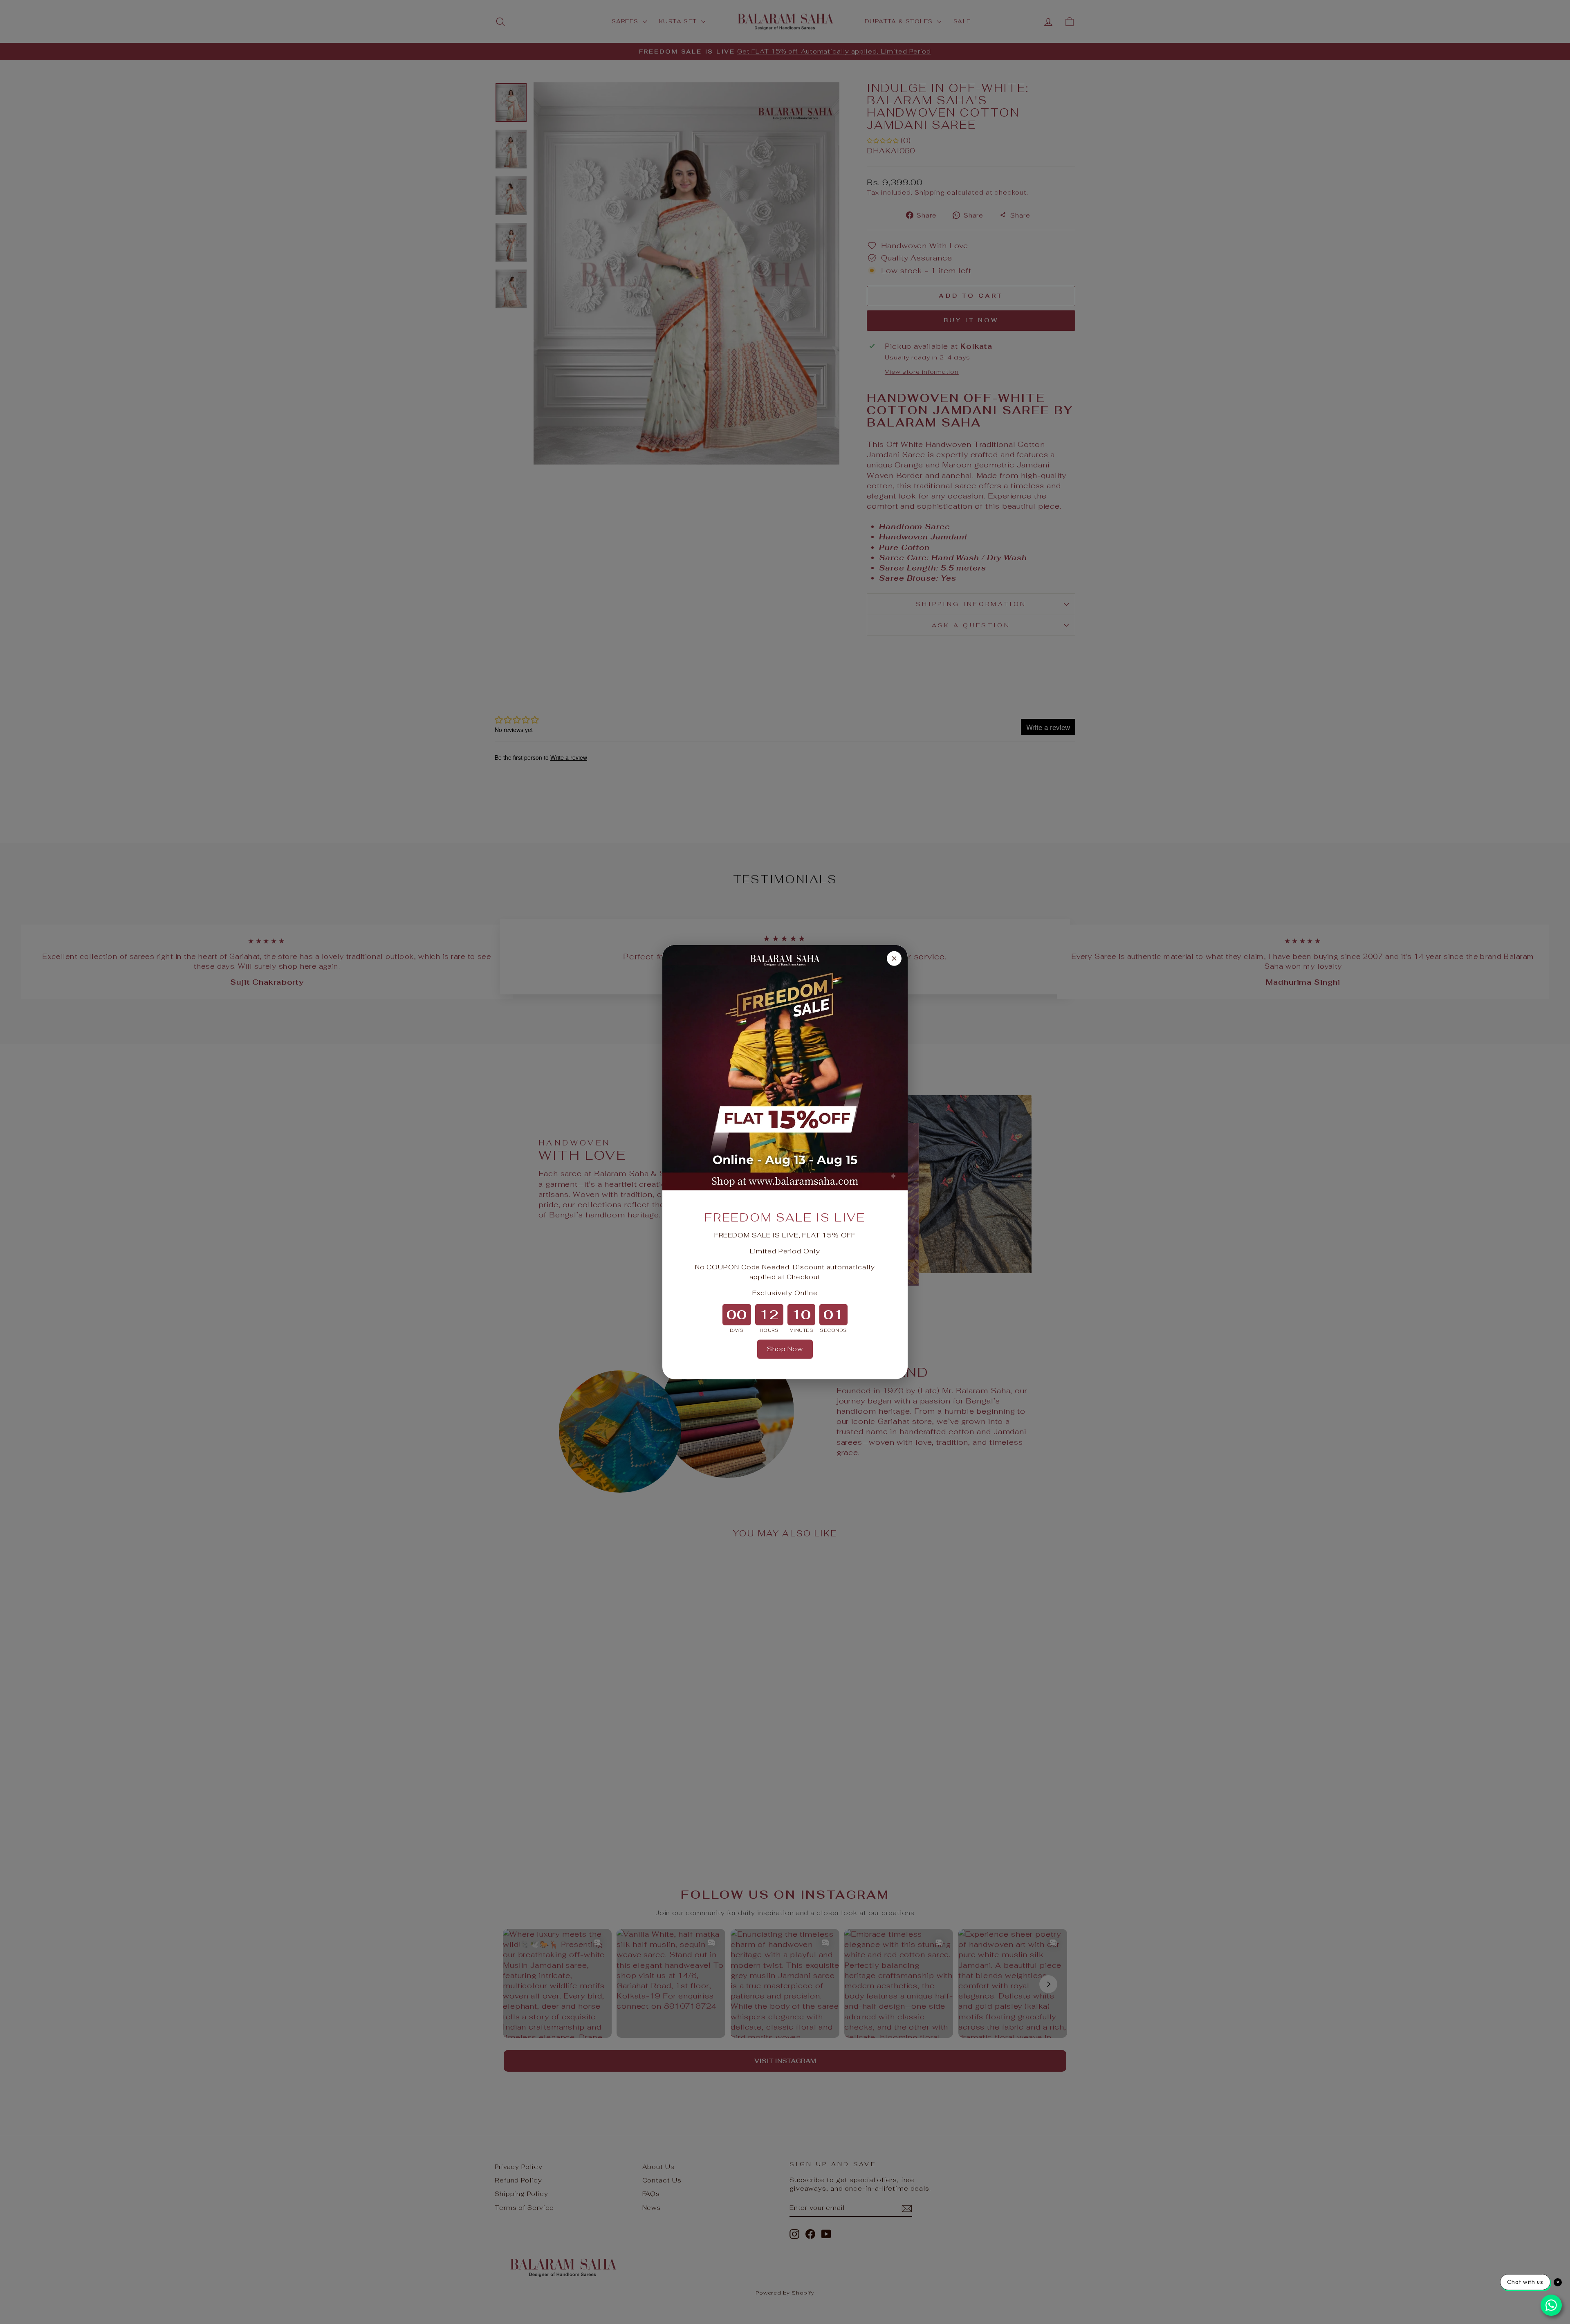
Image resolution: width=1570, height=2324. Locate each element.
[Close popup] (894, 958)
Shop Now (785, 1349)
